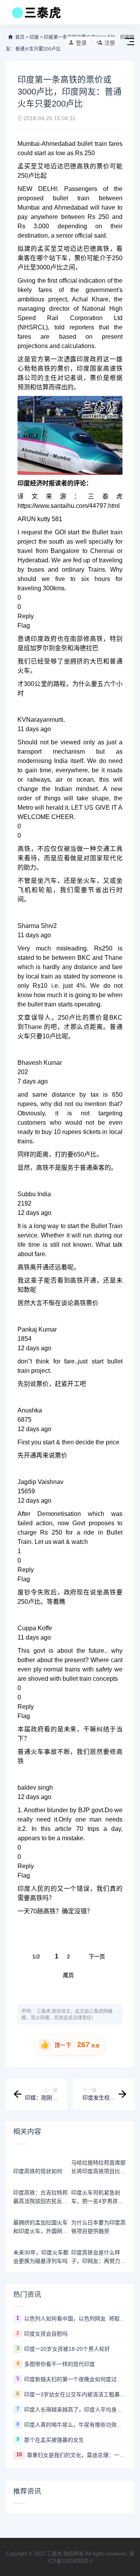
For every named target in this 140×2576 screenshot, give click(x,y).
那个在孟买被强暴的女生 (54, 2440)
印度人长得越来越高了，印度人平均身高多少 (75, 2410)
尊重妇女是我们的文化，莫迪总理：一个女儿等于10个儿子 (77, 2455)
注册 (110, 43)
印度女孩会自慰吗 (46, 2334)
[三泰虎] (36, 15)
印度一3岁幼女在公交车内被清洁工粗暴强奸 (75, 2394)
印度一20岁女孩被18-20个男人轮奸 (67, 2349)
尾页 (68, 1975)
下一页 (97, 1956)
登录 (81, 43)
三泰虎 (44, 2011)
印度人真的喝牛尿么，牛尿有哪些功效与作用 (75, 2425)
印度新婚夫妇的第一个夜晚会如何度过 (70, 2379)
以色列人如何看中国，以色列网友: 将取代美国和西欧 (75, 2319)
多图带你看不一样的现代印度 (59, 2364)
